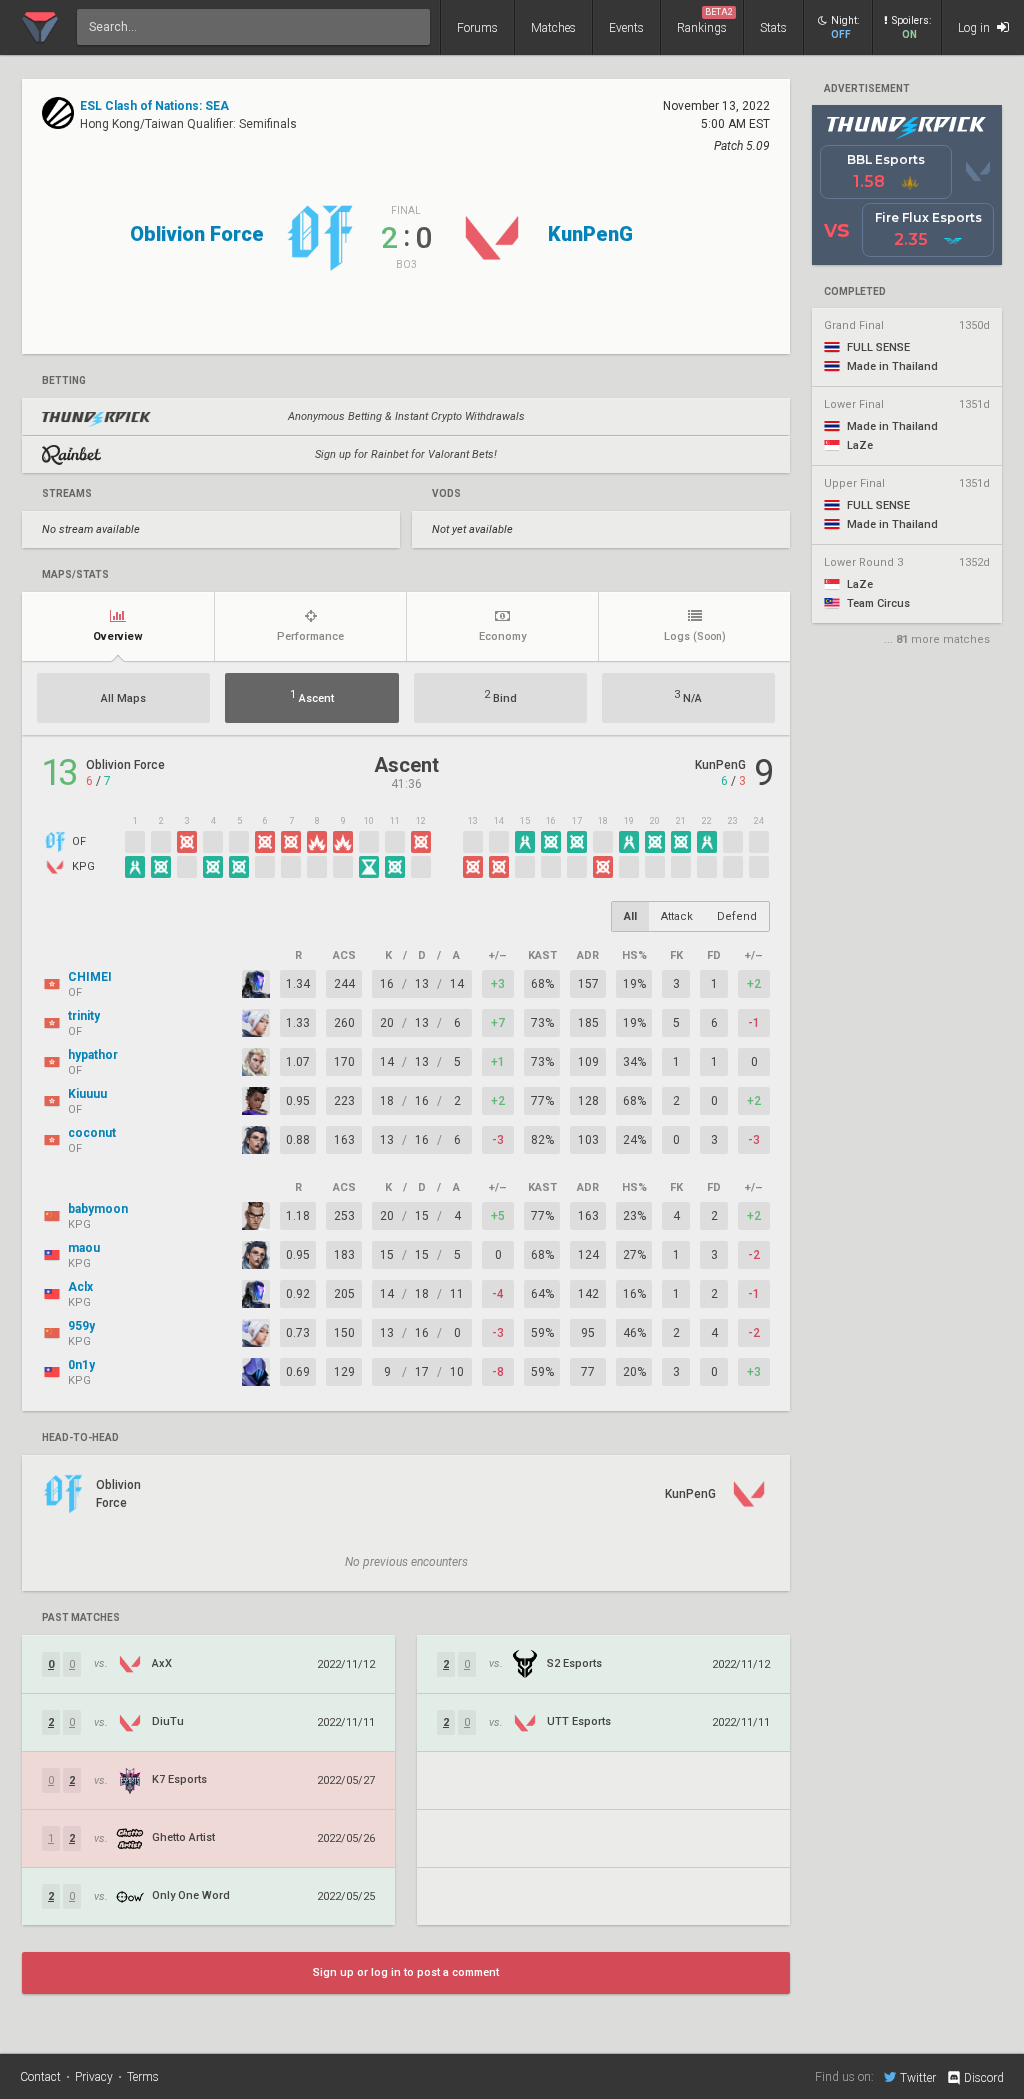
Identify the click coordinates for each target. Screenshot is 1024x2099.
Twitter (918, 2077)
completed (855, 292)
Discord (984, 2078)
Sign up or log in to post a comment (406, 1972)
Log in (975, 28)
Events (626, 28)
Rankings (705, 21)
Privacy (94, 2077)
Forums (477, 28)
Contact (40, 2077)
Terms (143, 2077)
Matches (553, 28)
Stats (773, 28)
